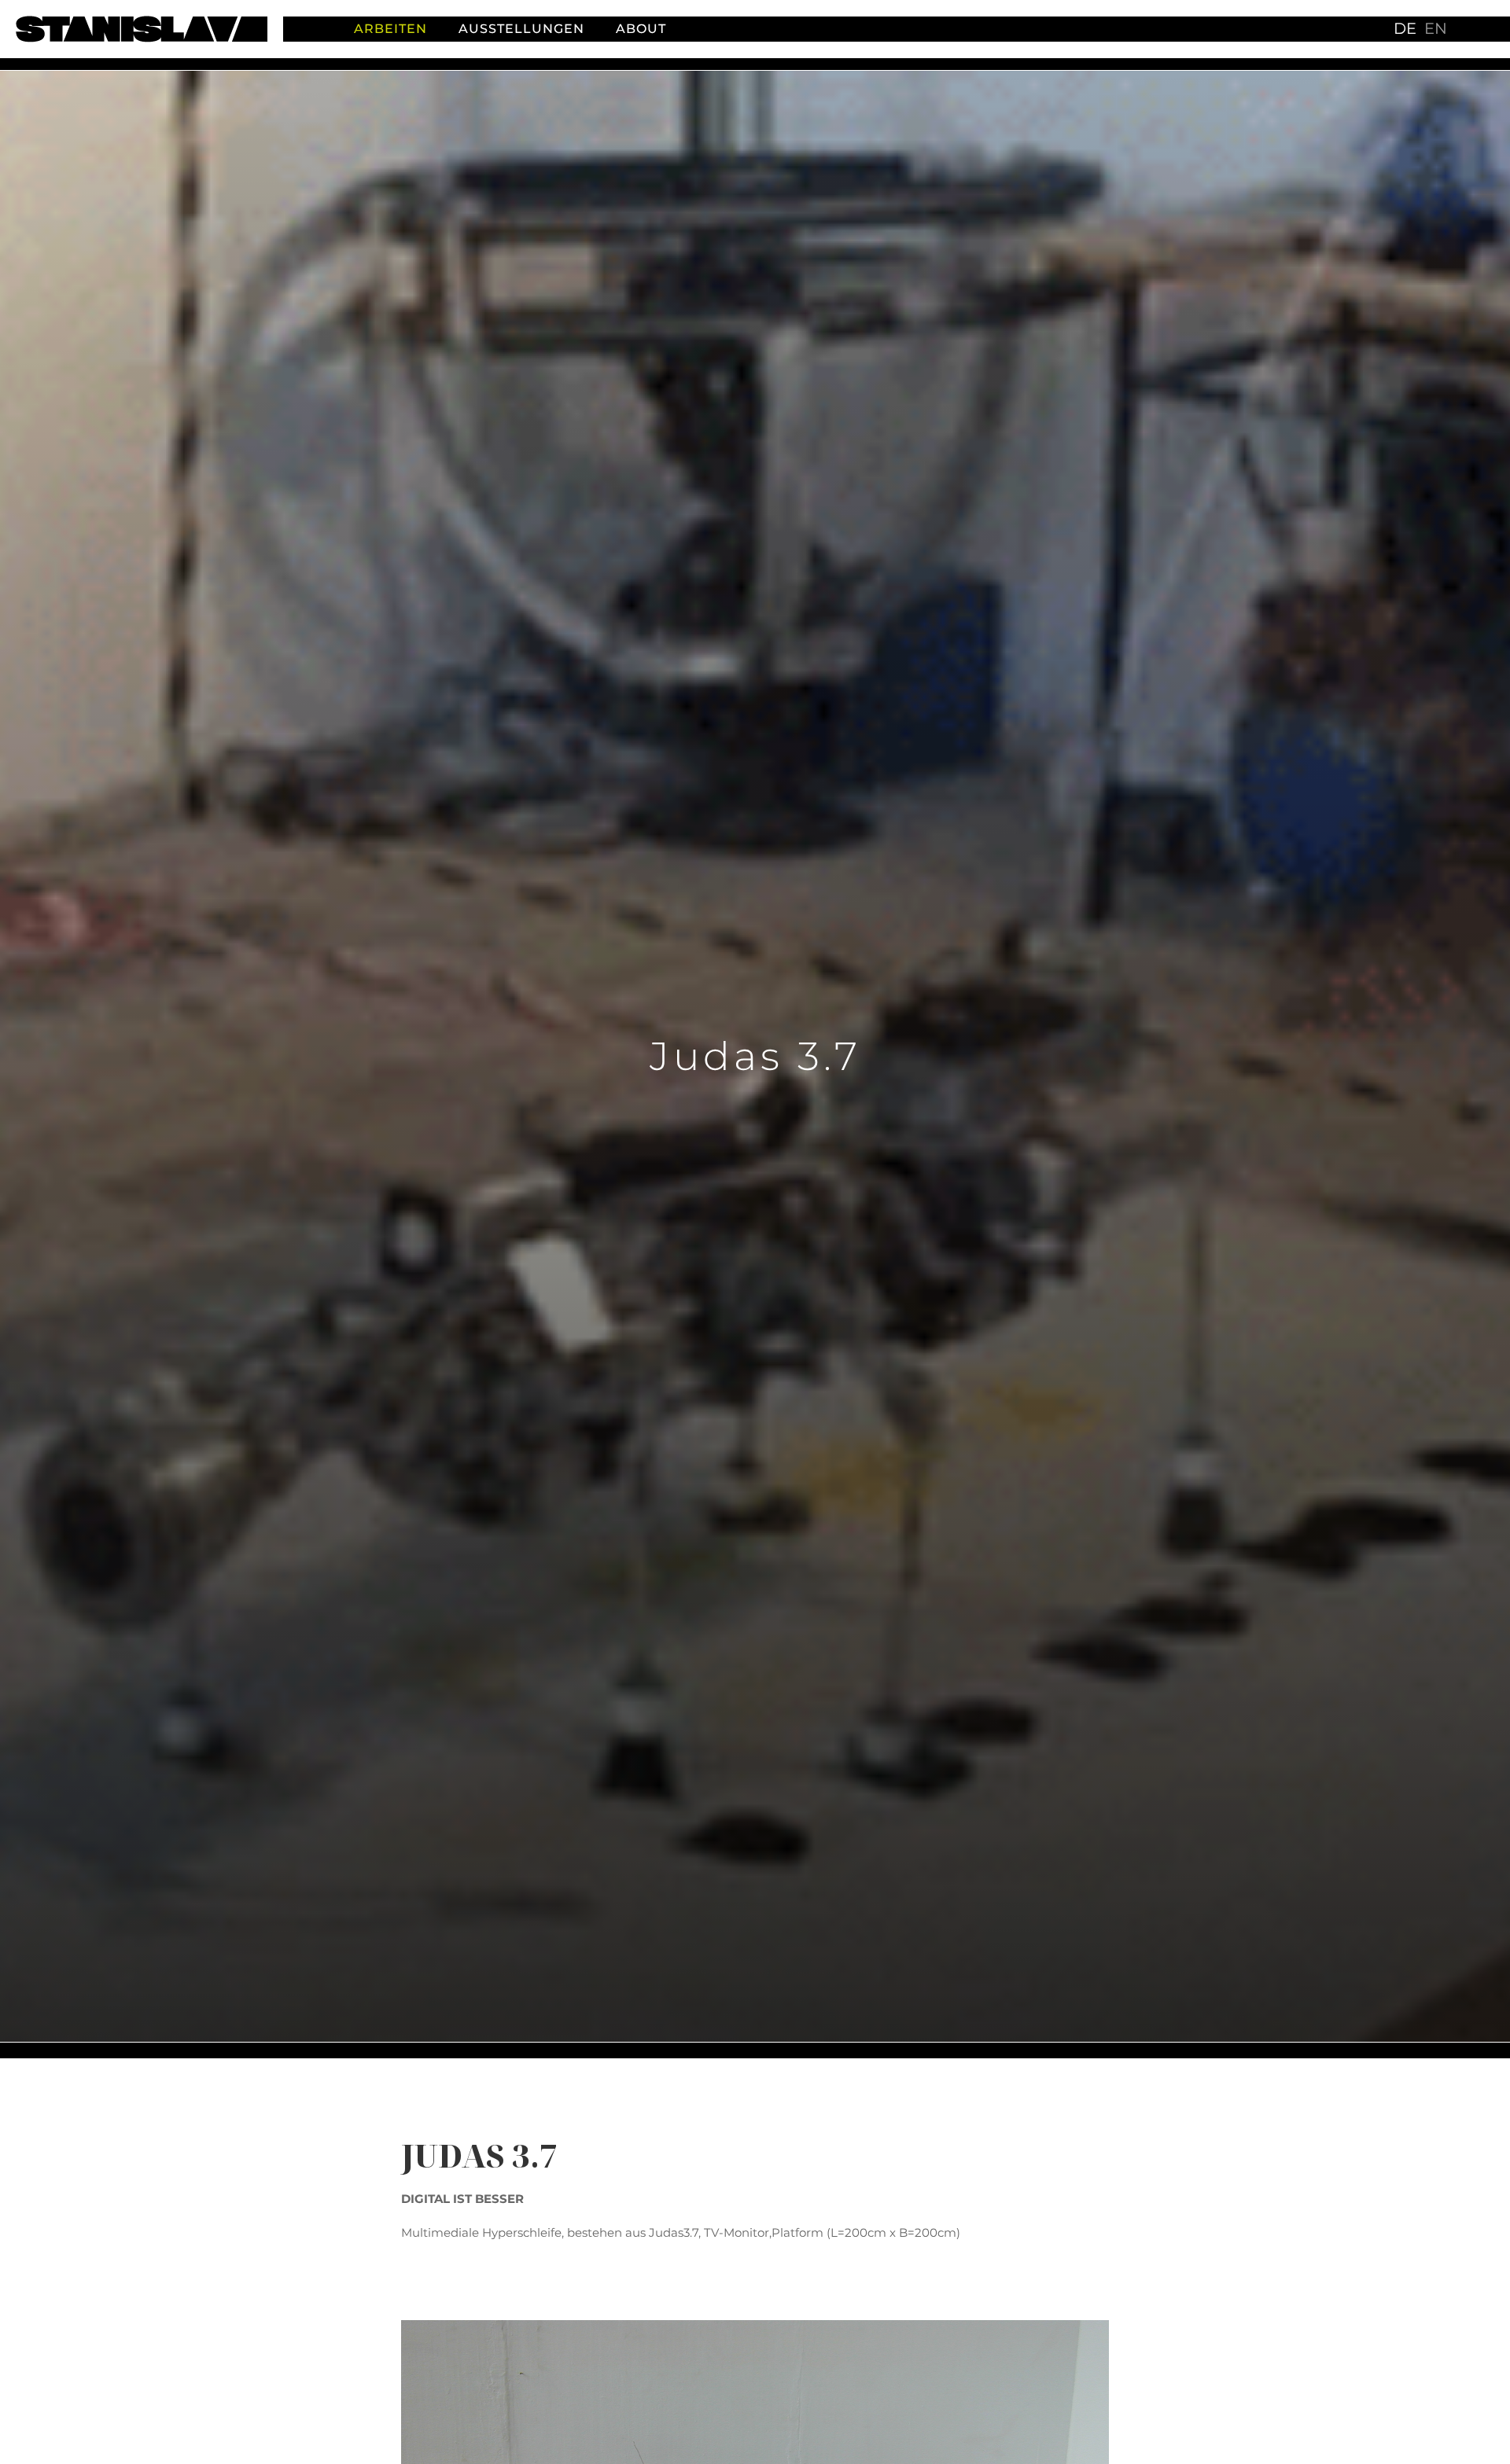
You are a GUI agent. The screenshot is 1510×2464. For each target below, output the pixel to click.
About (641, 29)
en (1436, 28)
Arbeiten (390, 29)
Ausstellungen (521, 29)
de (1405, 28)
